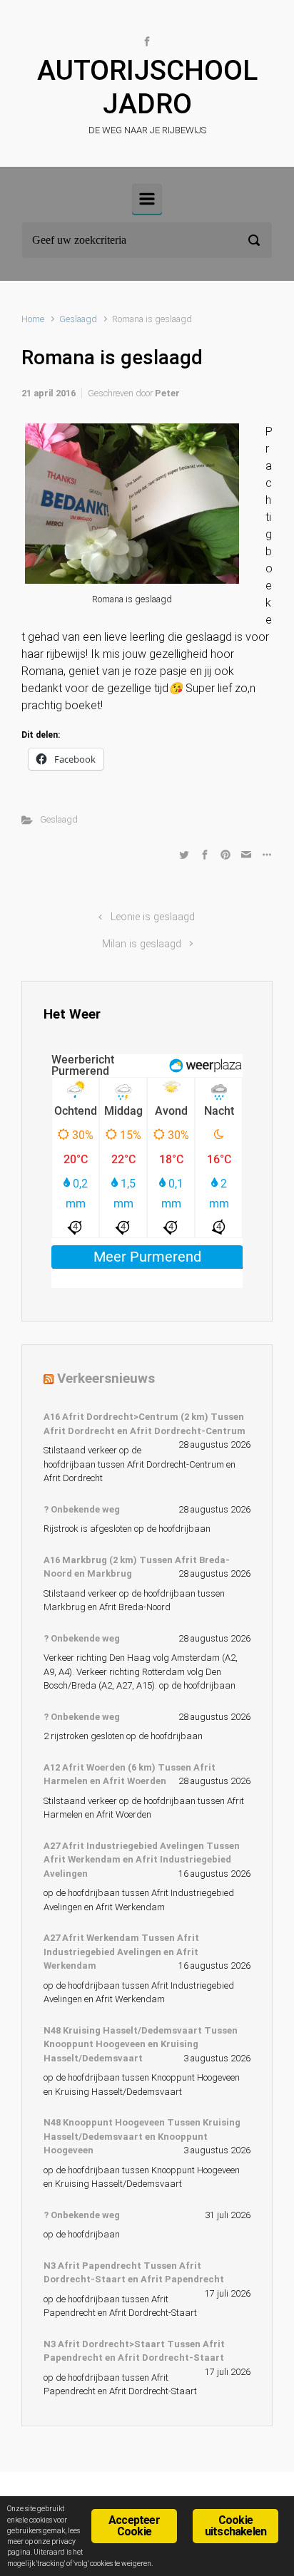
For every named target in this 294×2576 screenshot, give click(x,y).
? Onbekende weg (82, 1509)
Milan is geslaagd (142, 944)
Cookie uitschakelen (235, 2526)
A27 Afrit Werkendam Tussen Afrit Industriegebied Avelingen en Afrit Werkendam (121, 1952)
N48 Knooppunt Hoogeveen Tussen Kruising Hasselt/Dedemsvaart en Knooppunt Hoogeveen (142, 2136)
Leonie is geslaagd (153, 917)
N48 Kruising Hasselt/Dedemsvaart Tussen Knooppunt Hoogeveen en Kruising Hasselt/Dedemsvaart (141, 2044)
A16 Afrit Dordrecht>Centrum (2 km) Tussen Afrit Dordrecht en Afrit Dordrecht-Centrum (145, 1424)
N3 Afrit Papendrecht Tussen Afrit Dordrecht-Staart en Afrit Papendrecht (134, 2273)
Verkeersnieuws (106, 1378)
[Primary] (147, 199)
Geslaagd (78, 319)
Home (33, 319)
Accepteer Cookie (134, 2526)
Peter (167, 393)
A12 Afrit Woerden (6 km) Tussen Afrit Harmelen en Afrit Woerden (130, 1774)
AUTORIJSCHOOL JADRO (147, 87)
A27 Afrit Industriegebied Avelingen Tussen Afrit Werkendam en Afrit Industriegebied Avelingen (142, 1860)
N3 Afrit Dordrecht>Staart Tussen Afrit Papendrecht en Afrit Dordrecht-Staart (134, 2351)
